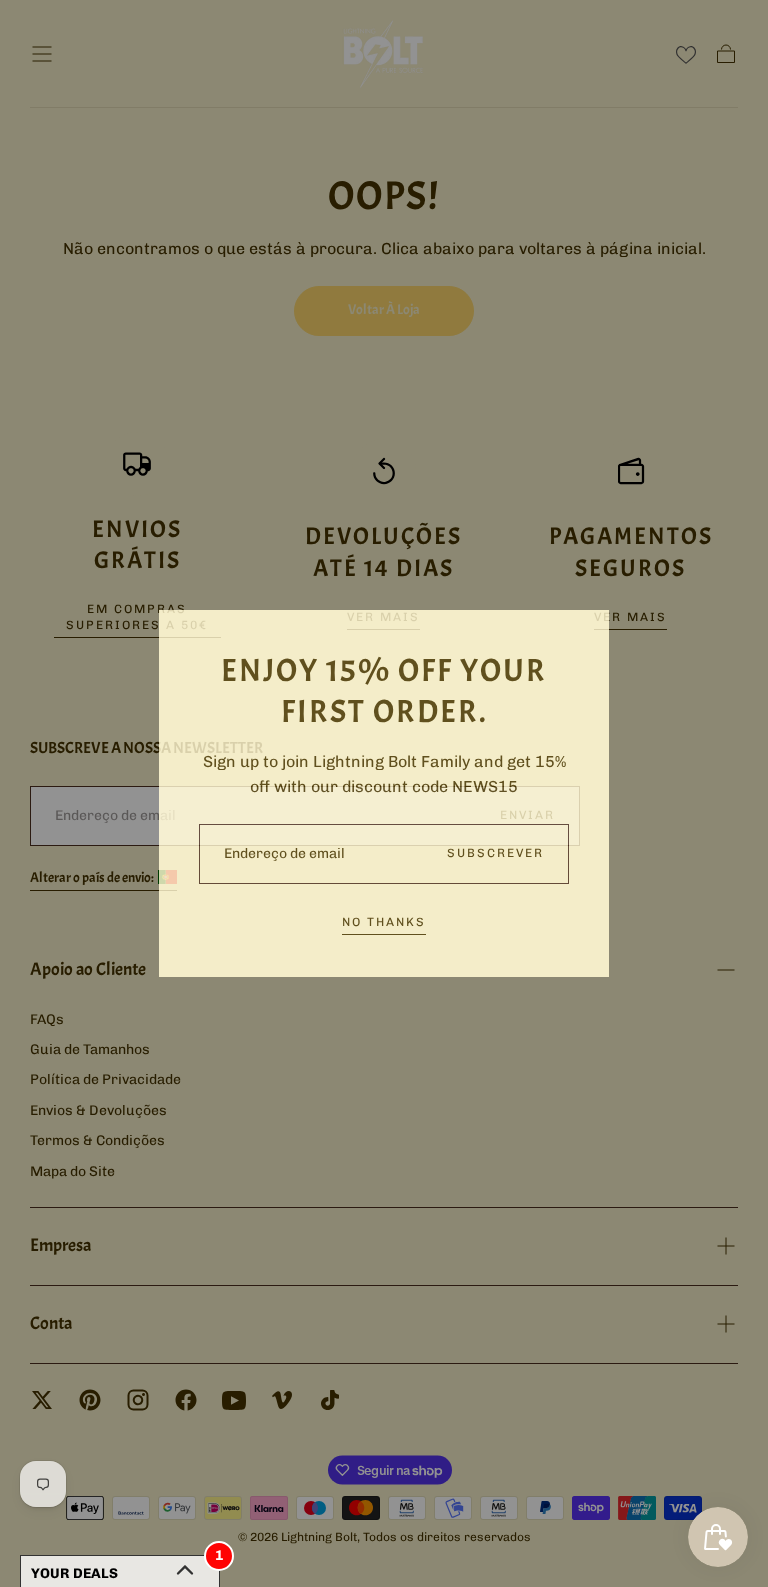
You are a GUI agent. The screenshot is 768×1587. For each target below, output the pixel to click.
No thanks (384, 922)
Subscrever (495, 853)
